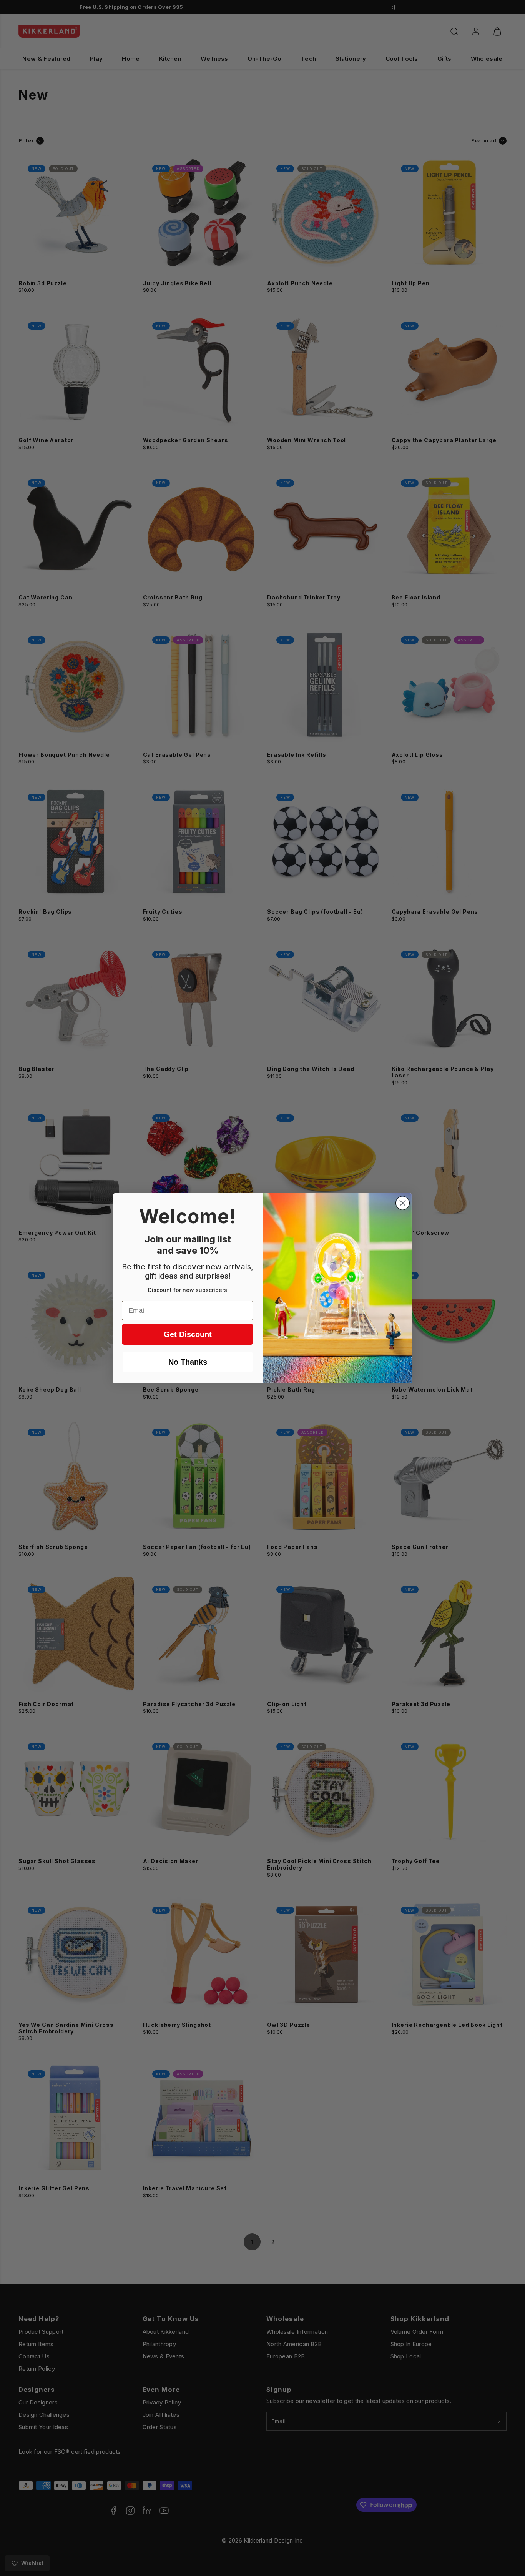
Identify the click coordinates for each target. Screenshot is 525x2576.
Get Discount (188, 1334)
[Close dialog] (403, 1203)
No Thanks (188, 1362)
